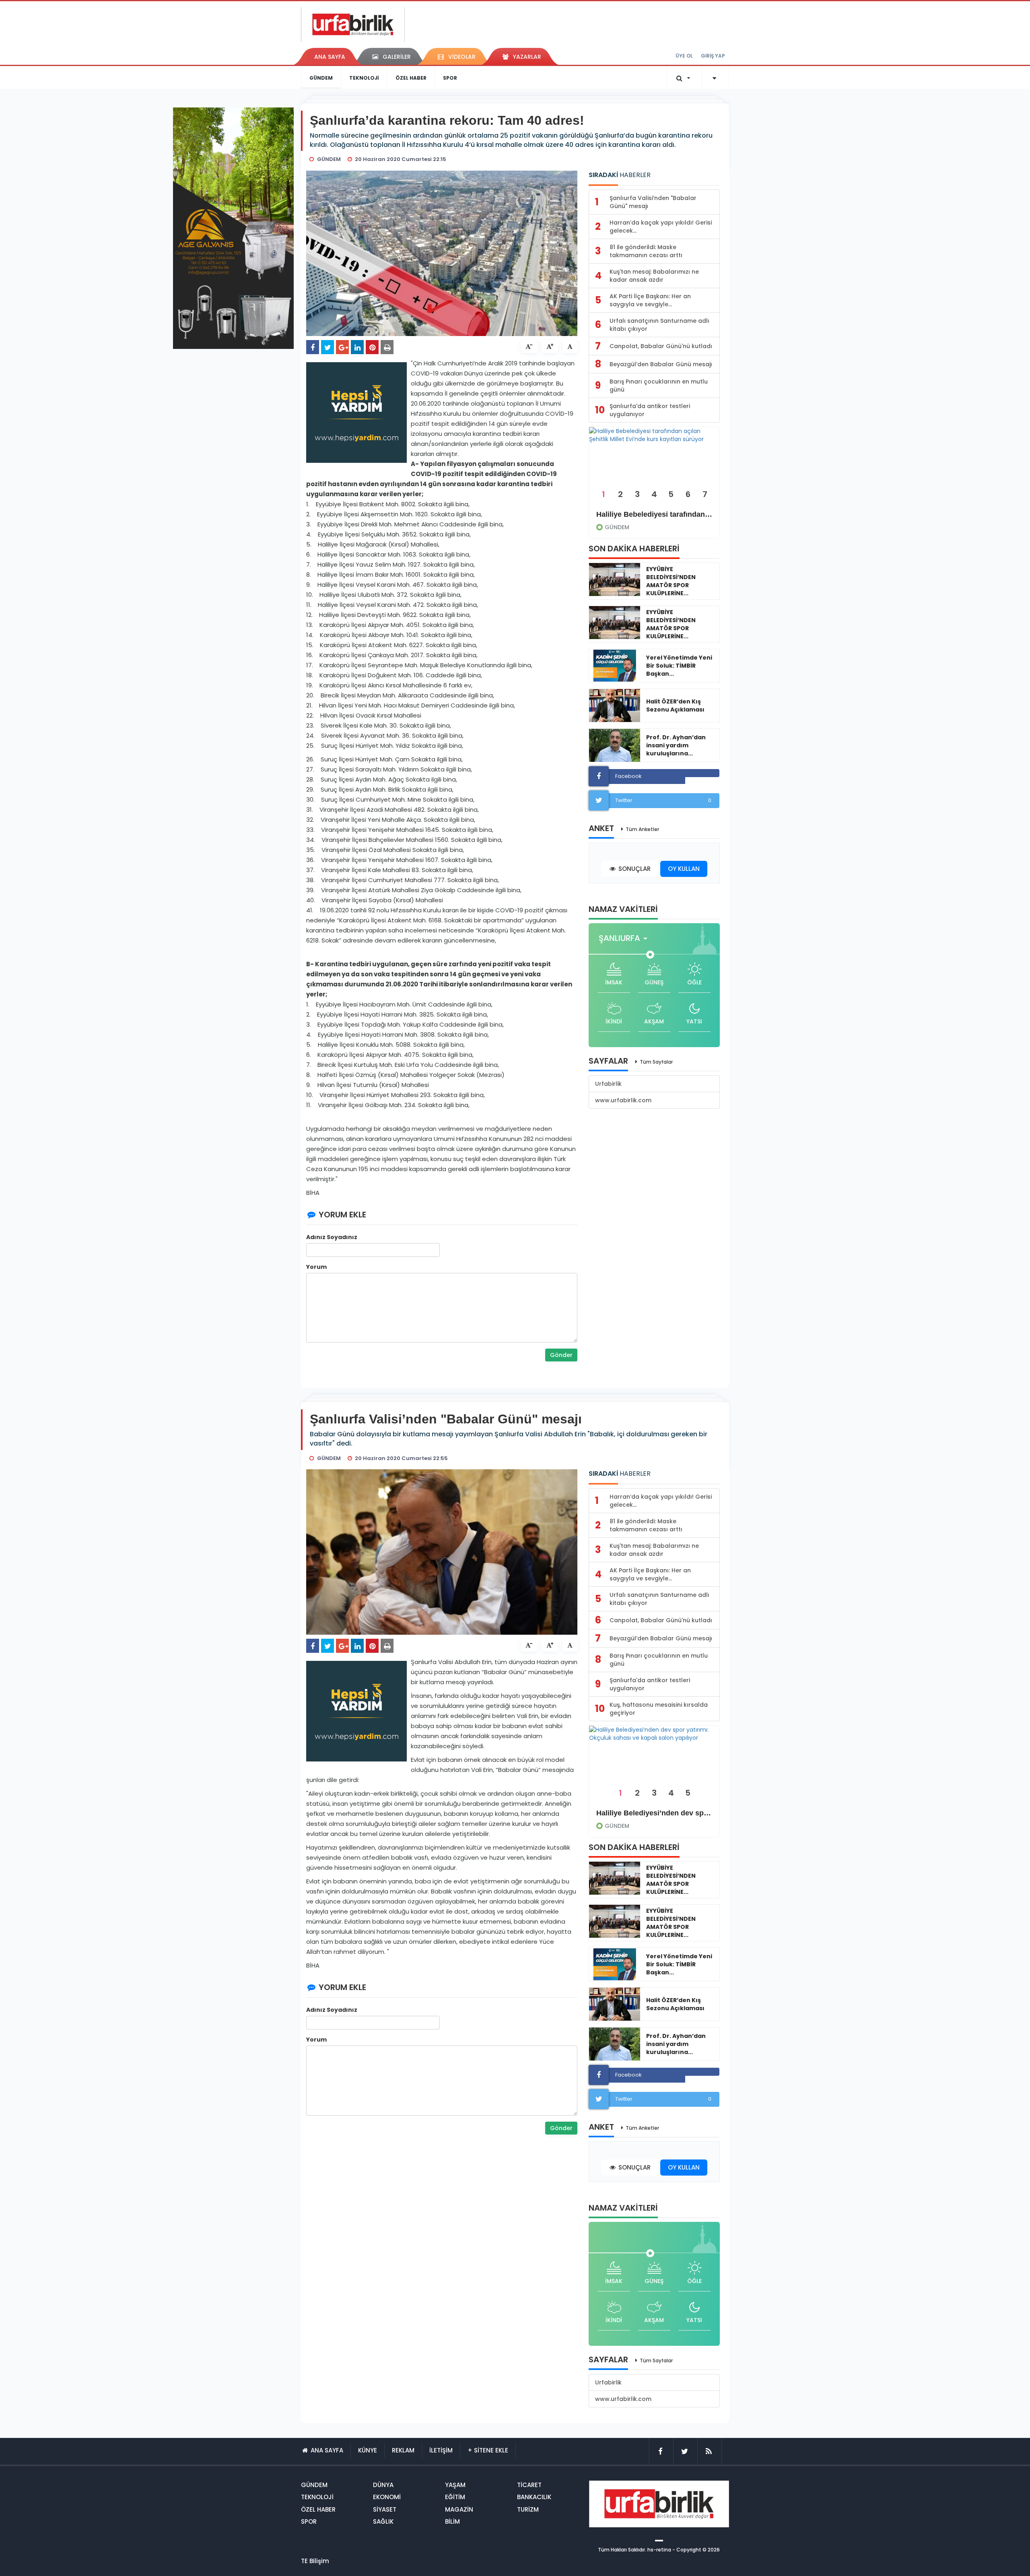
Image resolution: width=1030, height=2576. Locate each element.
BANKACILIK (534, 2497)
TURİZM (528, 2509)
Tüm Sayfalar (656, 1062)
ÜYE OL (684, 56)
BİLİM (452, 2521)
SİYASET (385, 2509)
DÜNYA (383, 2485)
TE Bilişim (315, 2561)
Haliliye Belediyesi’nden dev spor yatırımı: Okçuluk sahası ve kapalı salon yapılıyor (654, 1813)
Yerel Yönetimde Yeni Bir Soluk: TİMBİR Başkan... (679, 666)
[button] (625, 938)
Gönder (561, 1355)
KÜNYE (368, 2450)
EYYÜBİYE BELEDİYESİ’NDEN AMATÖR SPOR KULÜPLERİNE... (671, 581)
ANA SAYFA (330, 57)
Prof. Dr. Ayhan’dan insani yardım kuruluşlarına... (676, 745)
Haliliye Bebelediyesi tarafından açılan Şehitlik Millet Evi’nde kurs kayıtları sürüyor (654, 514)
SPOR (450, 78)
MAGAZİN (459, 2509)
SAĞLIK (383, 2521)
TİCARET (529, 2485)
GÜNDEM (321, 78)
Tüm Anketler (642, 829)
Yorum (316, 1267)
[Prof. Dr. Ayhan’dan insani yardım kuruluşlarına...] (615, 745)
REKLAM (403, 2450)
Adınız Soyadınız (332, 1237)
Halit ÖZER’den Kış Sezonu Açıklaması (675, 705)
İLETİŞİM (441, 2450)
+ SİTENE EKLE (488, 2450)
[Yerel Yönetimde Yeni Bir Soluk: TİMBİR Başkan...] (615, 666)
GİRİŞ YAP (713, 56)
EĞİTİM (455, 2497)
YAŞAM (455, 2485)
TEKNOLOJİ (364, 78)
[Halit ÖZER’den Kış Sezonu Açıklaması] (615, 705)
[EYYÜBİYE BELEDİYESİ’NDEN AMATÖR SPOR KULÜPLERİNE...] (615, 580)
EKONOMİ (387, 2497)
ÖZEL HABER (411, 78)
